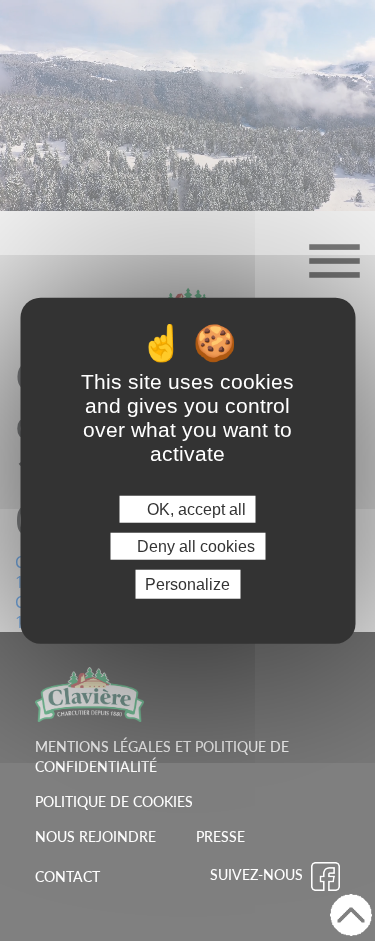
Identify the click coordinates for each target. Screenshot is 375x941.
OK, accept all (194, 508)
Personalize (187, 584)
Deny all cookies (194, 545)
